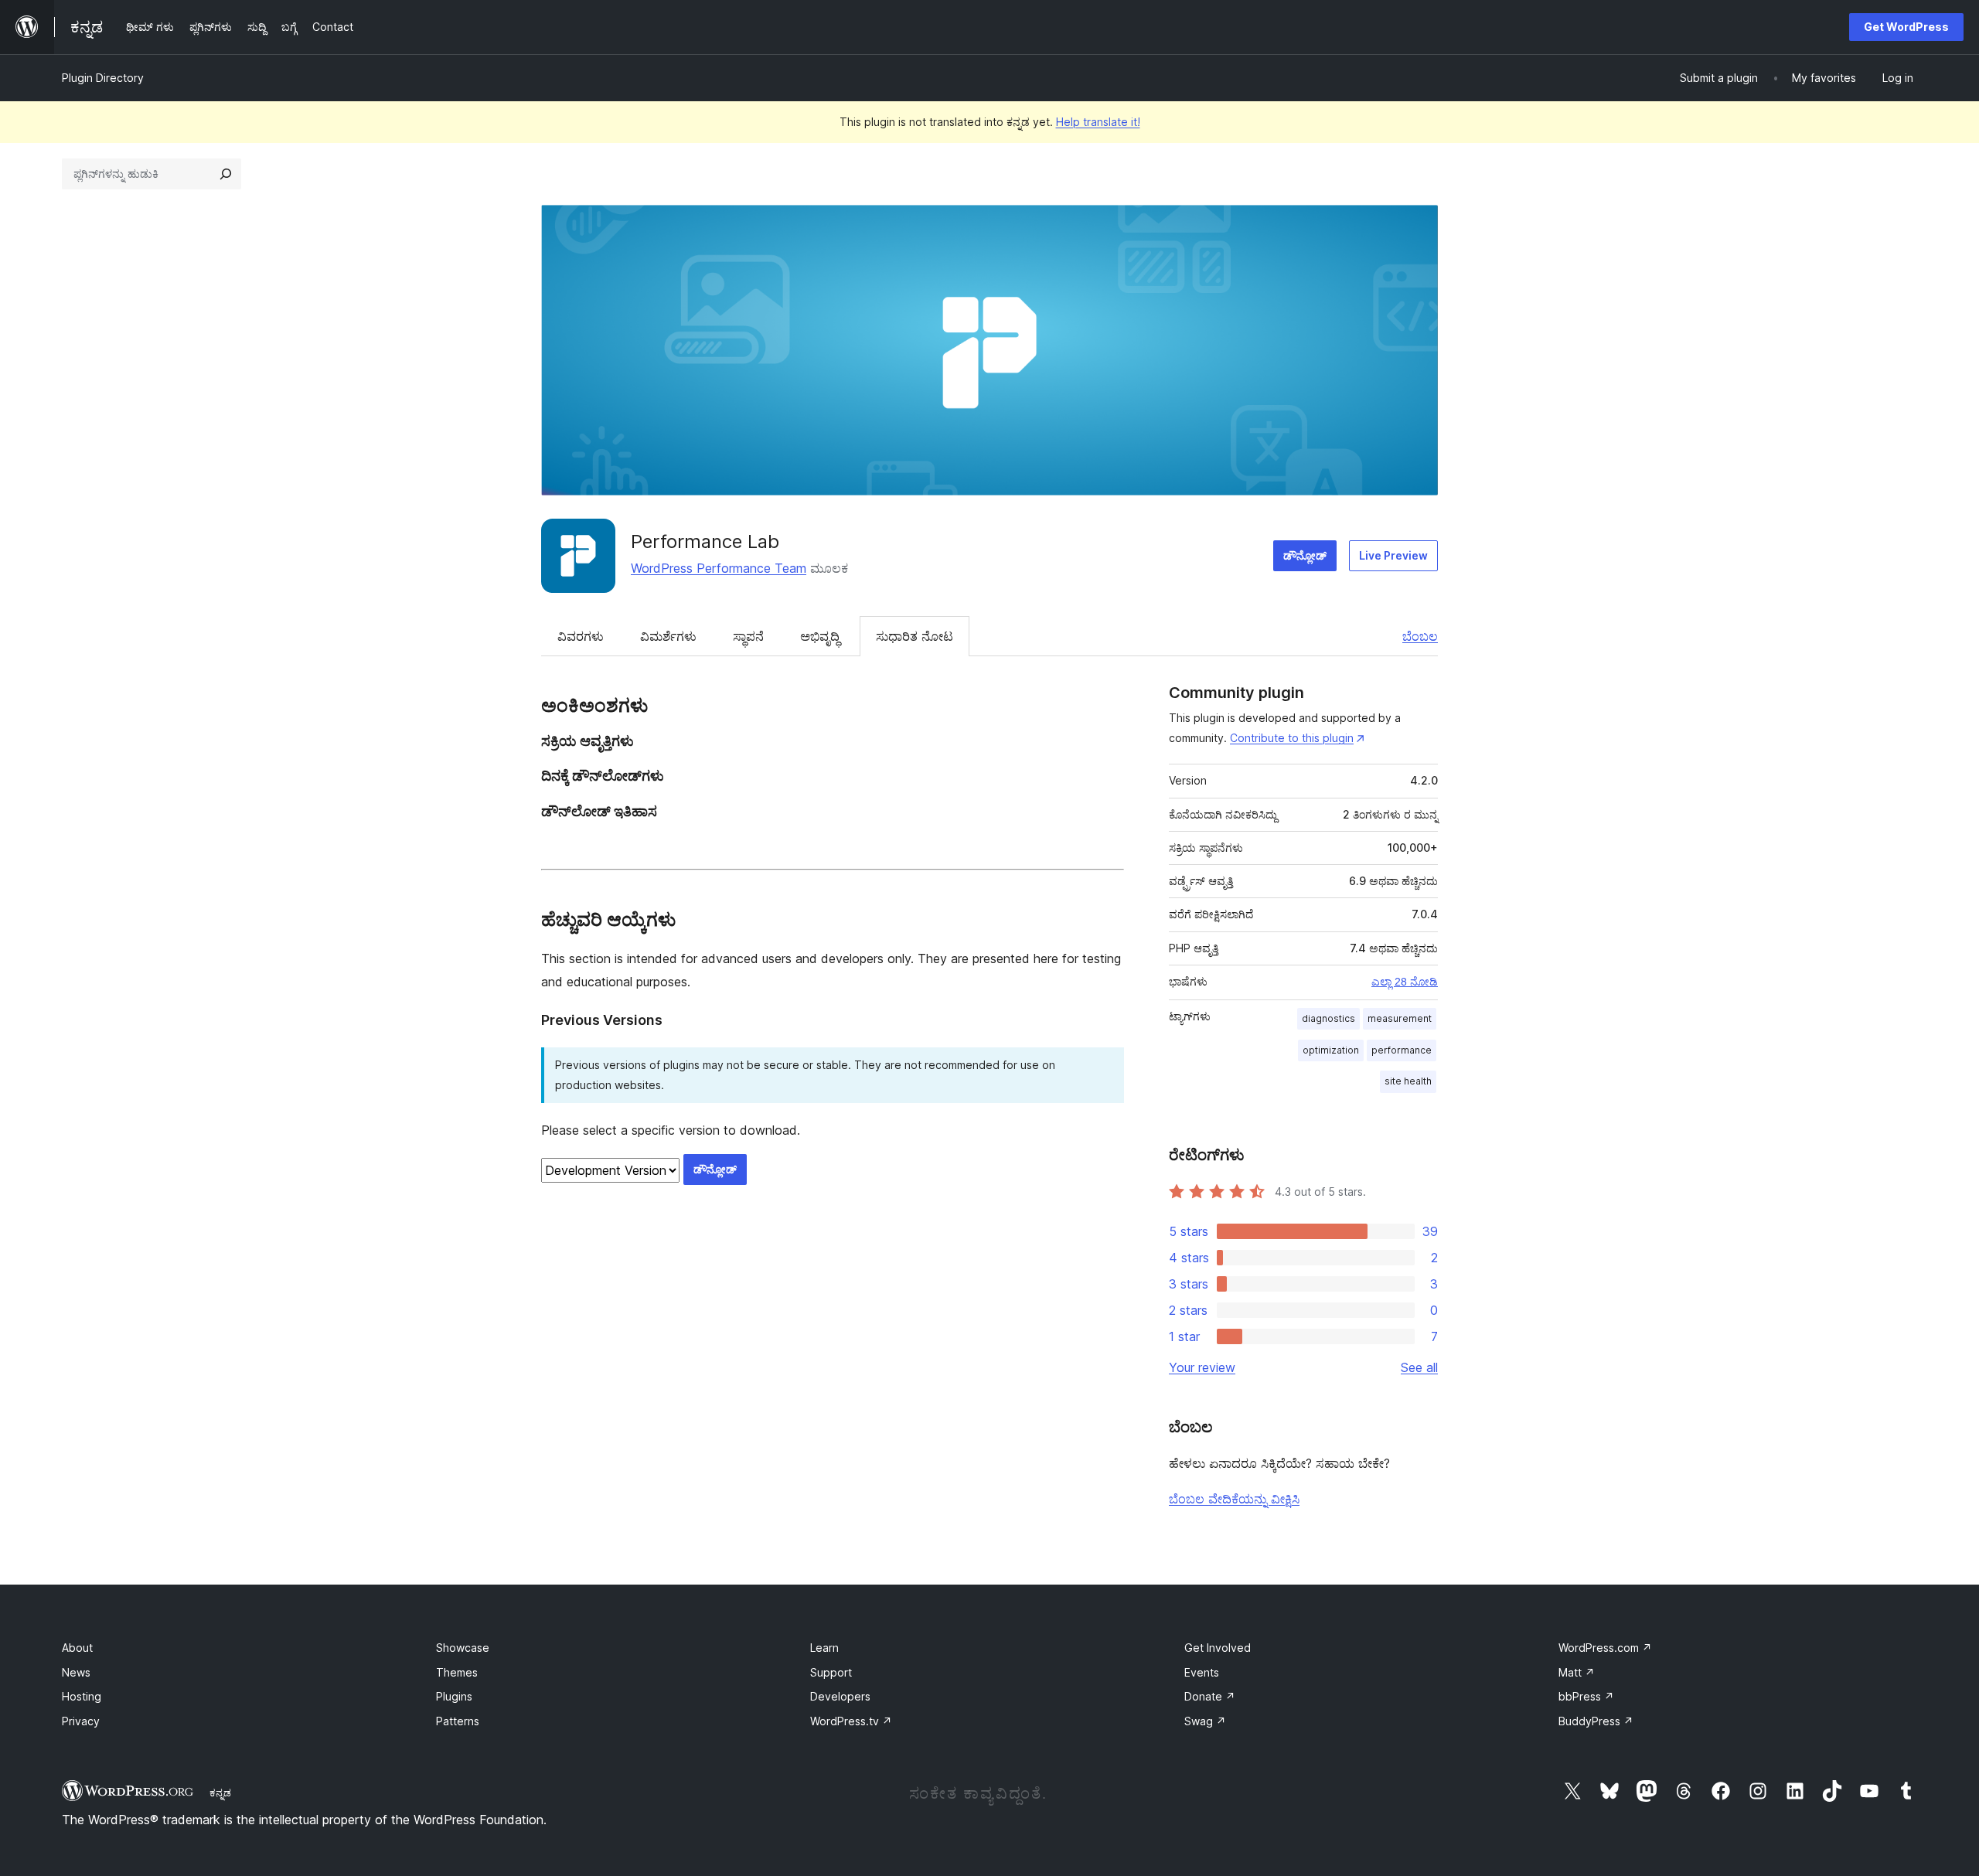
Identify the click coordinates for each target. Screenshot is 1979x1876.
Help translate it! (1098, 122)
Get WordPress (1906, 27)
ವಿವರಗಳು (581, 636)
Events (1202, 1672)
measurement (1400, 1018)
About (77, 1648)
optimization (1331, 1050)
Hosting (82, 1696)
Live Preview (1393, 555)
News (76, 1672)
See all (1419, 1367)
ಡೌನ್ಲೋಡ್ (1305, 555)
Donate (1210, 1696)
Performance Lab (705, 541)
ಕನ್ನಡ (220, 1793)
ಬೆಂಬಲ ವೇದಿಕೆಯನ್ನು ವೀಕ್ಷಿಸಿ (1234, 1499)
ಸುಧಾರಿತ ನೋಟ (915, 636)
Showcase (463, 1648)
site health (1408, 1081)
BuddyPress (1596, 1721)
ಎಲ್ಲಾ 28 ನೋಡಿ (1405, 982)
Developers (840, 1696)
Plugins (454, 1696)
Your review (1202, 1367)
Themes (457, 1672)
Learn (824, 1648)
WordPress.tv (851, 1721)
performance (1402, 1050)
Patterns (458, 1721)
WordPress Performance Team (719, 568)
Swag (1205, 1721)
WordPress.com (1605, 1648)
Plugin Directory (103, 78)
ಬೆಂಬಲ (1420, 636)
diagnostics (1328, 1018)
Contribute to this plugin (1292, 738)
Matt (1577, 1672)
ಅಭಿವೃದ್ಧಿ (820, 636)
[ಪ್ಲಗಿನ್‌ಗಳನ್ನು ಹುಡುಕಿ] (226, 174)
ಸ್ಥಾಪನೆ (748, 636)
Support (831, 1672)
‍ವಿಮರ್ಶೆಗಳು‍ (668, 636)
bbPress (1586, 1696)
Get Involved (1218, 1648)
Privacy (81, 1721)
